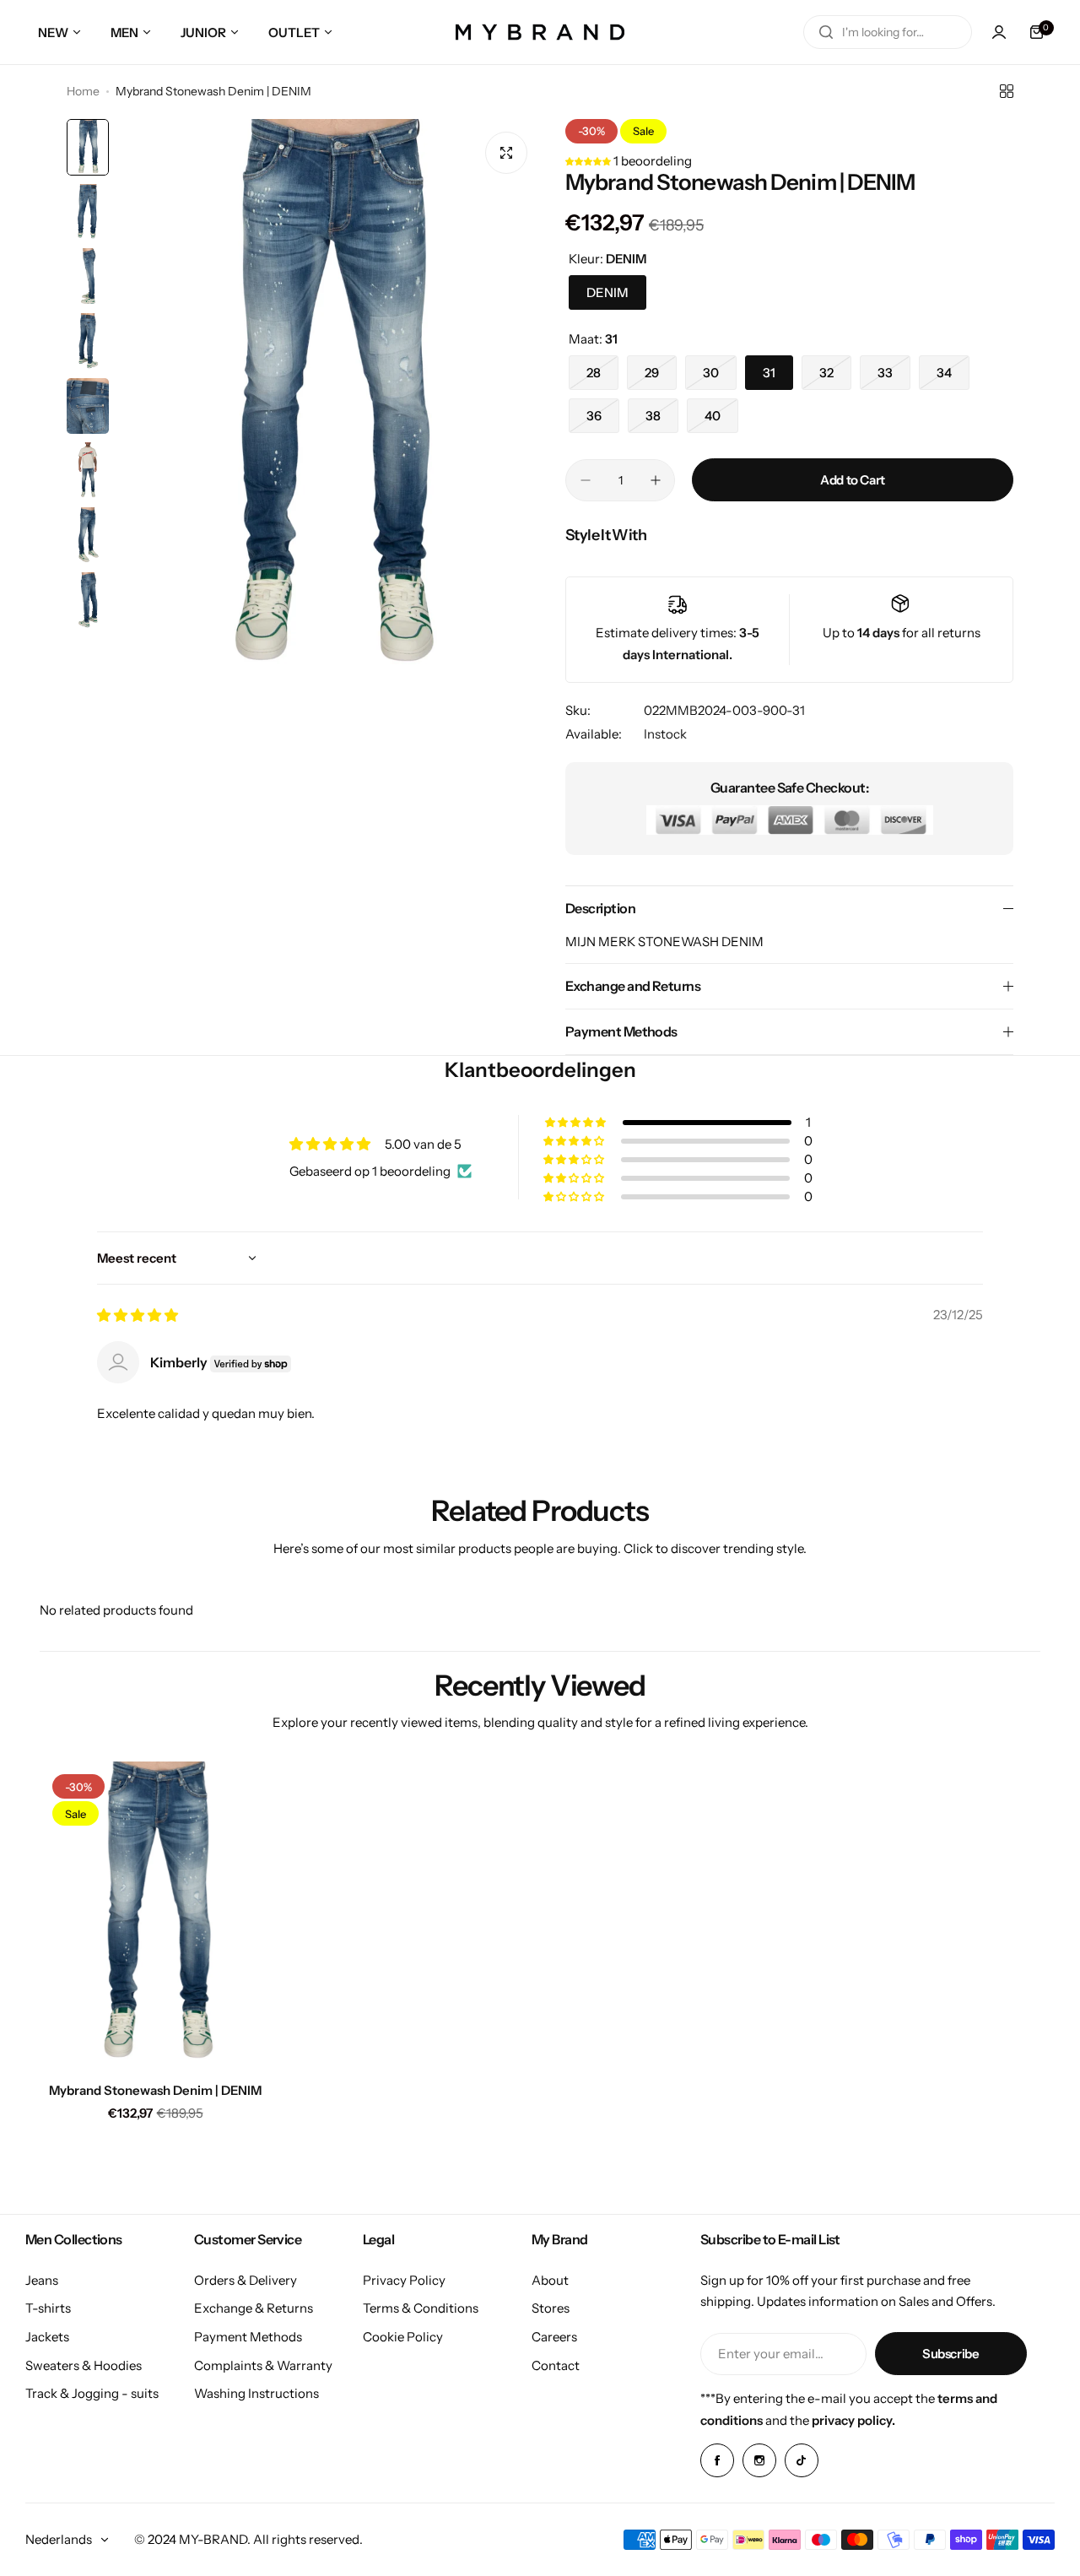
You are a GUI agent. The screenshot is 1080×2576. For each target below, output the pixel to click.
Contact (556, 2365)
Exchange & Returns (254, 2308)
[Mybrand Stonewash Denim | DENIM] (155, 1916)
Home (83, 91)
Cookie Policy (403, 2337)
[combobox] (888, 32)
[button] (589, 161)
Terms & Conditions (421, 2308)
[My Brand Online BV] (540, 32)
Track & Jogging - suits (92, 2393)
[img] (138, 1315)
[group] (329, 401)
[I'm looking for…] (826, 32)
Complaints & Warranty (263, 2365)
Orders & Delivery (246, 2280)
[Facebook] (717, 2460)
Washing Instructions (256, 2393)
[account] (999, 32)
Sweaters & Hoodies (84, 2365)
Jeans (42, 2280)
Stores (551, 2308)
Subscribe (951, 2354)
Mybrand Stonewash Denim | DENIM (155, 2090)
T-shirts (48, 2308)
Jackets (47, 2337)
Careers (554, 2337)
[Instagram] (759, 2460)
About (550, 2280)
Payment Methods (248, 2337)
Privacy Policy (404, 2280)
